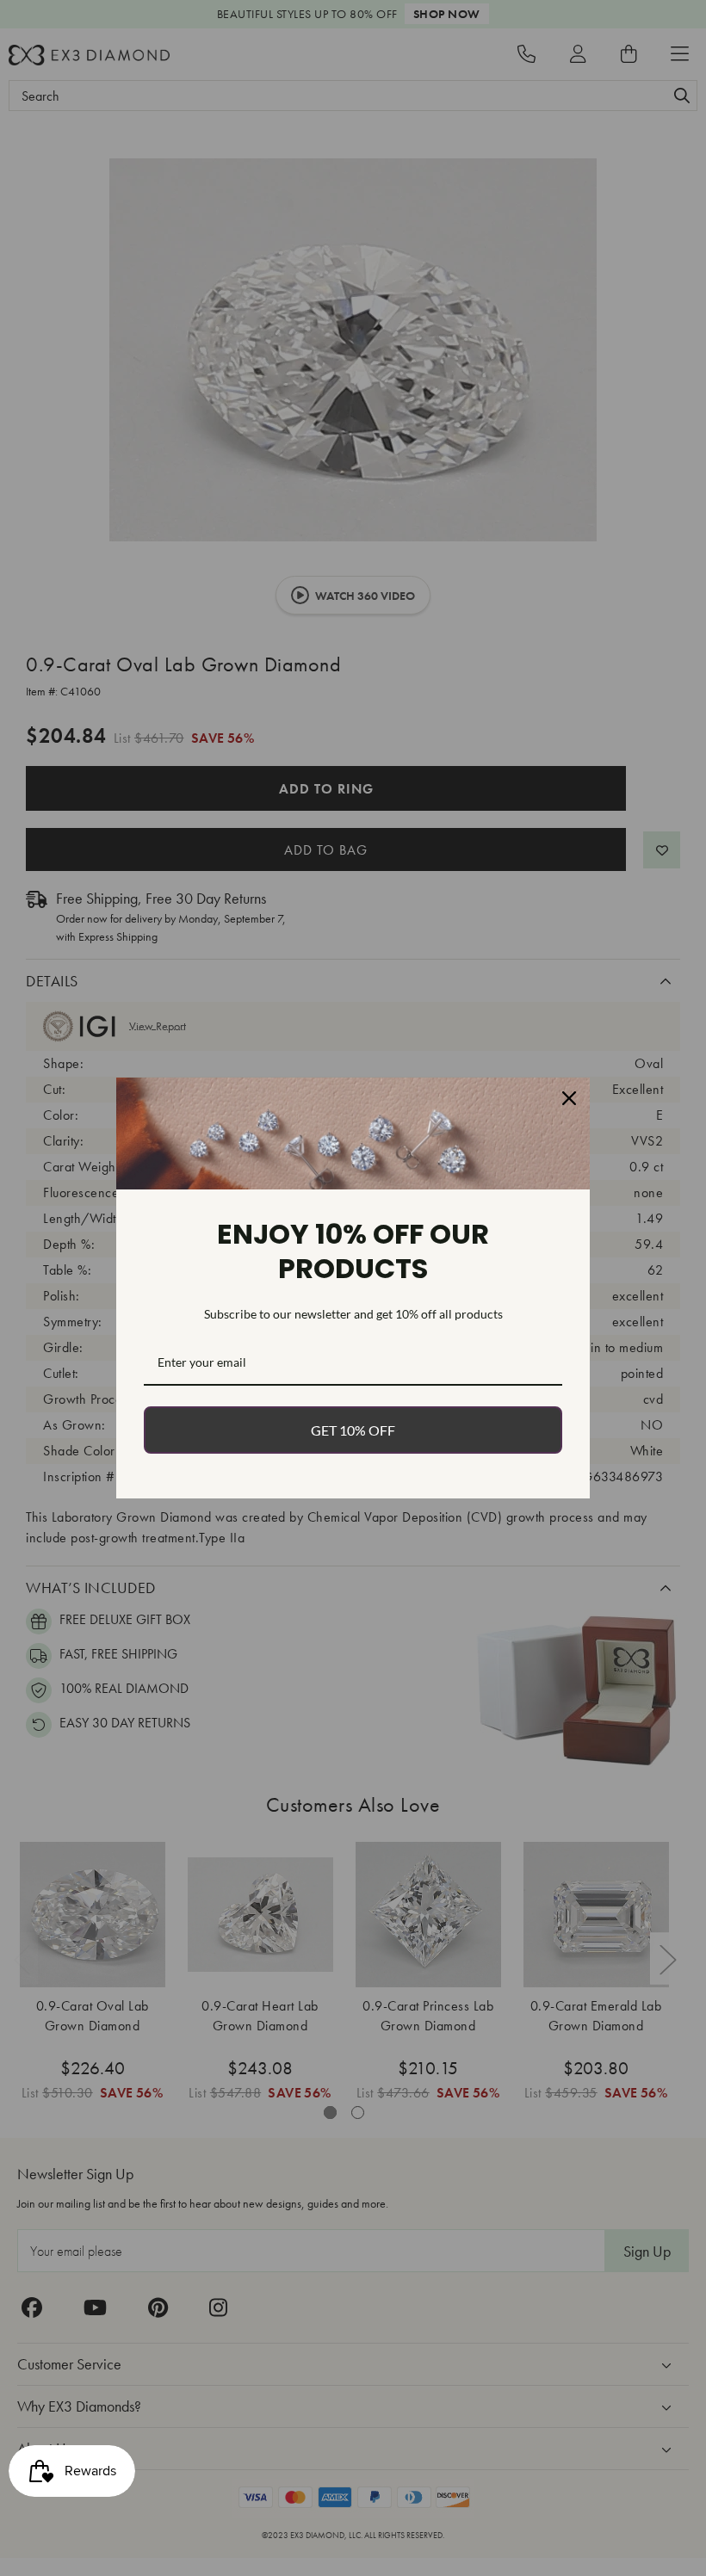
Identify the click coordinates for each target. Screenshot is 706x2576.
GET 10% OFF (353, 1430)
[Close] (569, 1098)
